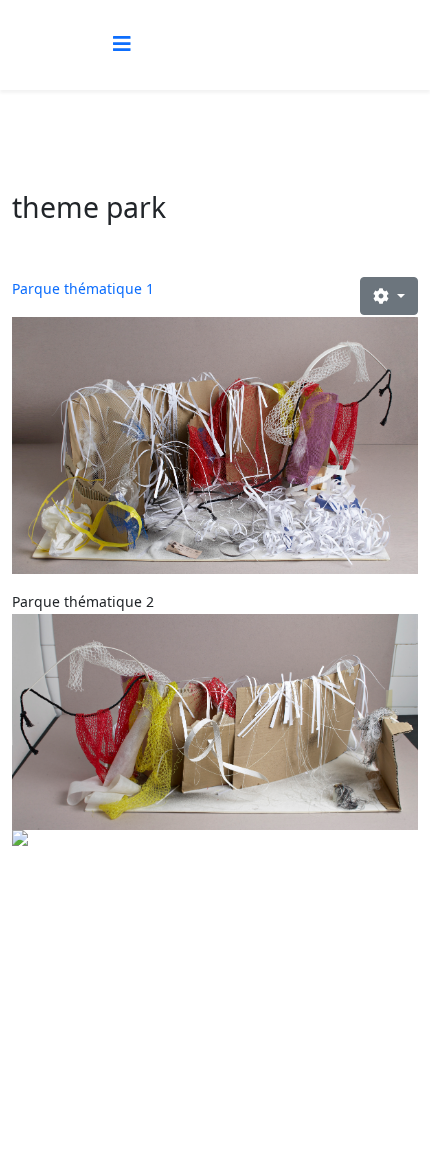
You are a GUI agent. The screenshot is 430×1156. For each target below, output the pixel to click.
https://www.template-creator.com (215, 1107)
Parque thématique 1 (83, 288)
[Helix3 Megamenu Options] (122, 43)
